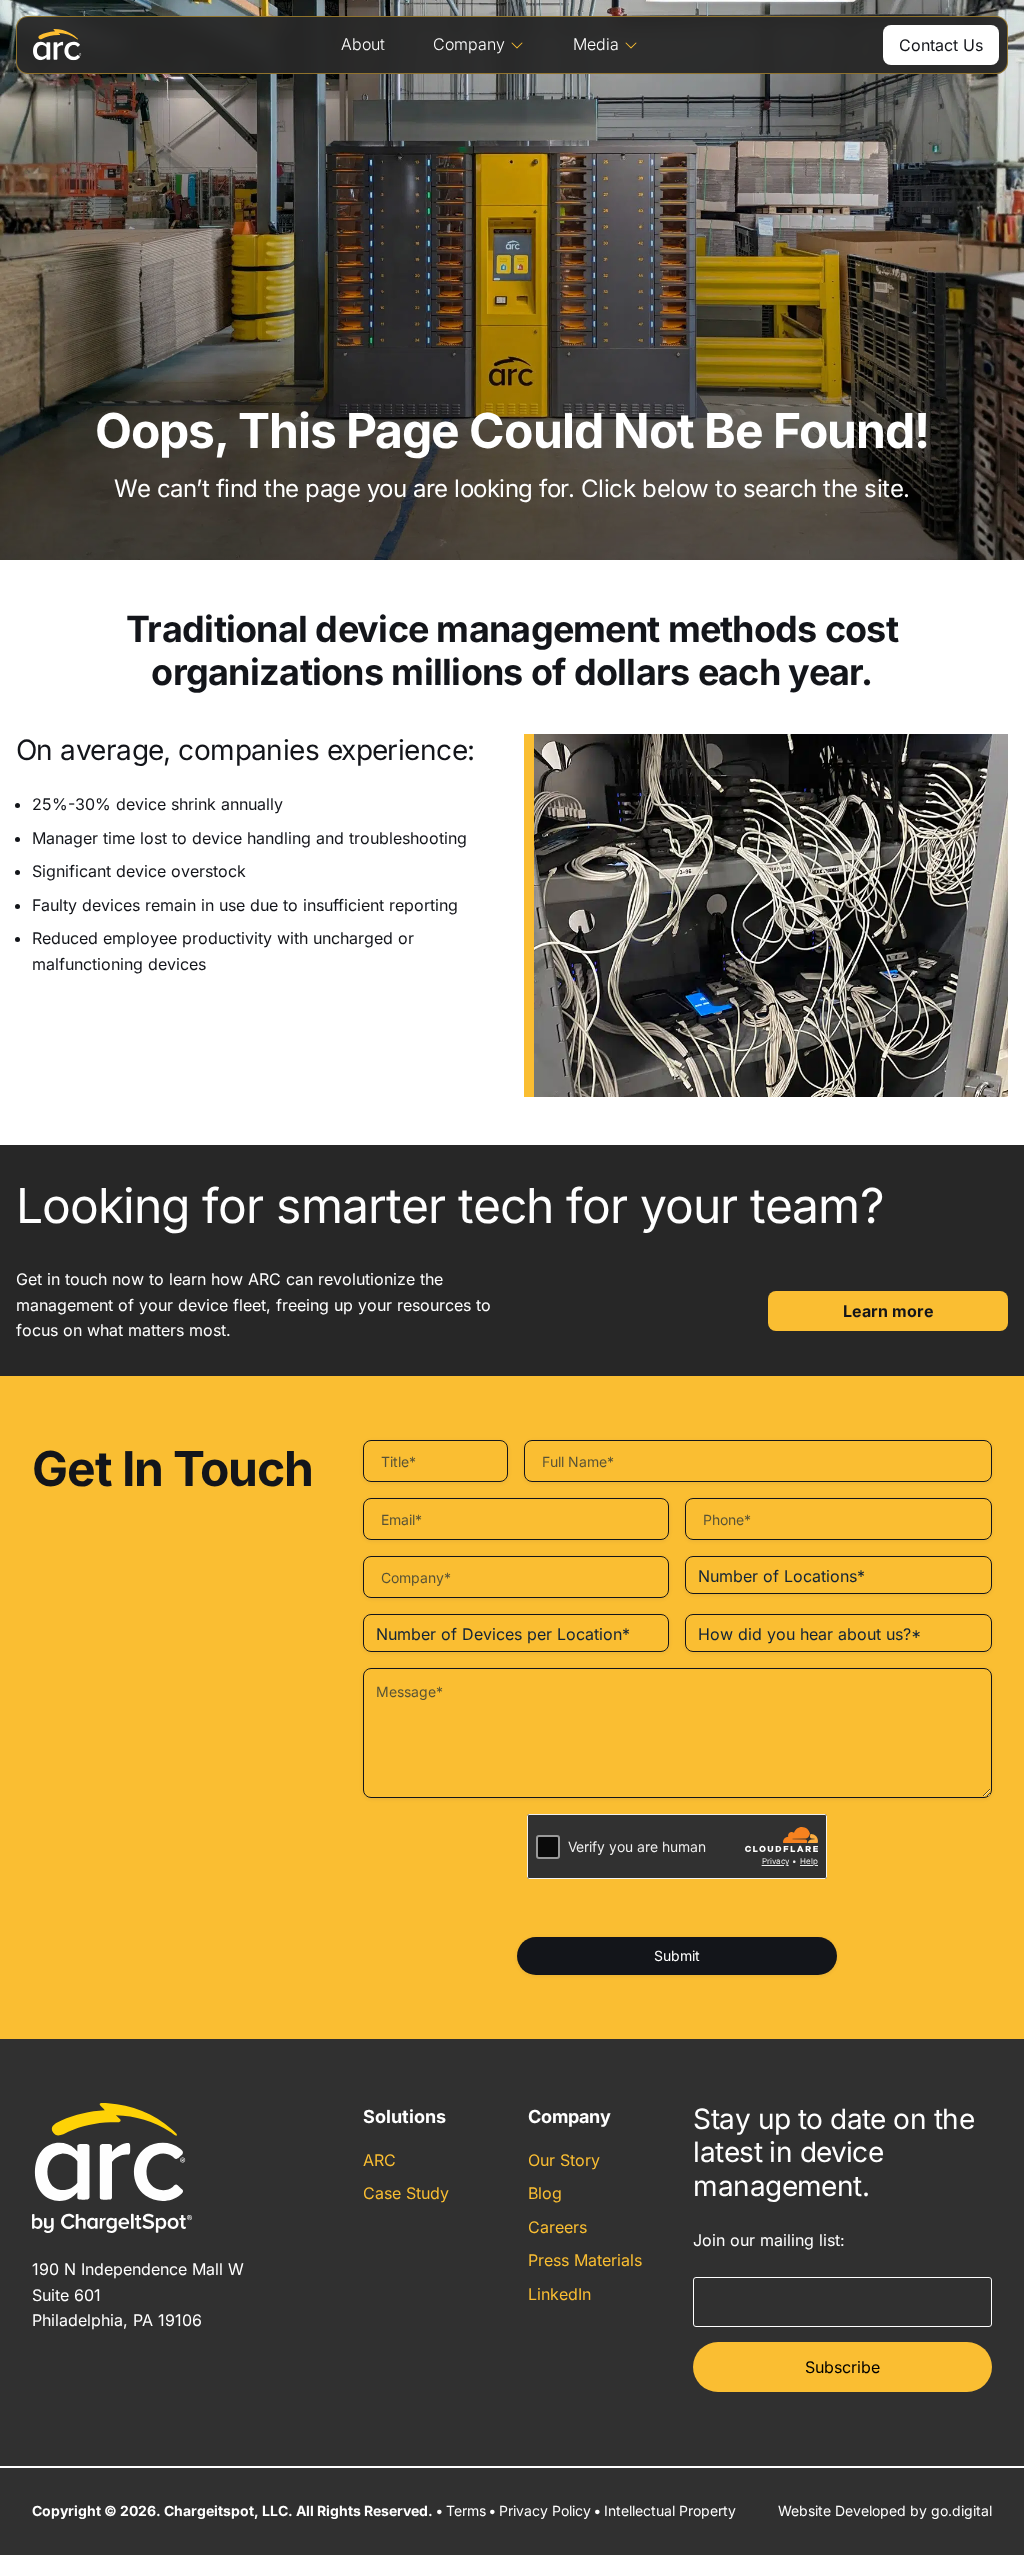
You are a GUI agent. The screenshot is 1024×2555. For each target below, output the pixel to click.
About (363, 44)
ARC (379, 2160)
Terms (466, 2510)
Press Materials (585, 2260)
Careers (557, 2227)
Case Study (406, 2193)
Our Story (564, 2160)
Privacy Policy (545, 2510)
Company (469, 44)
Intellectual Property (670, 2510)
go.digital (961, 2510)
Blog (545, 2193)
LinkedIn (559, 2294)
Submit (677, 1955)
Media (596, 44)
